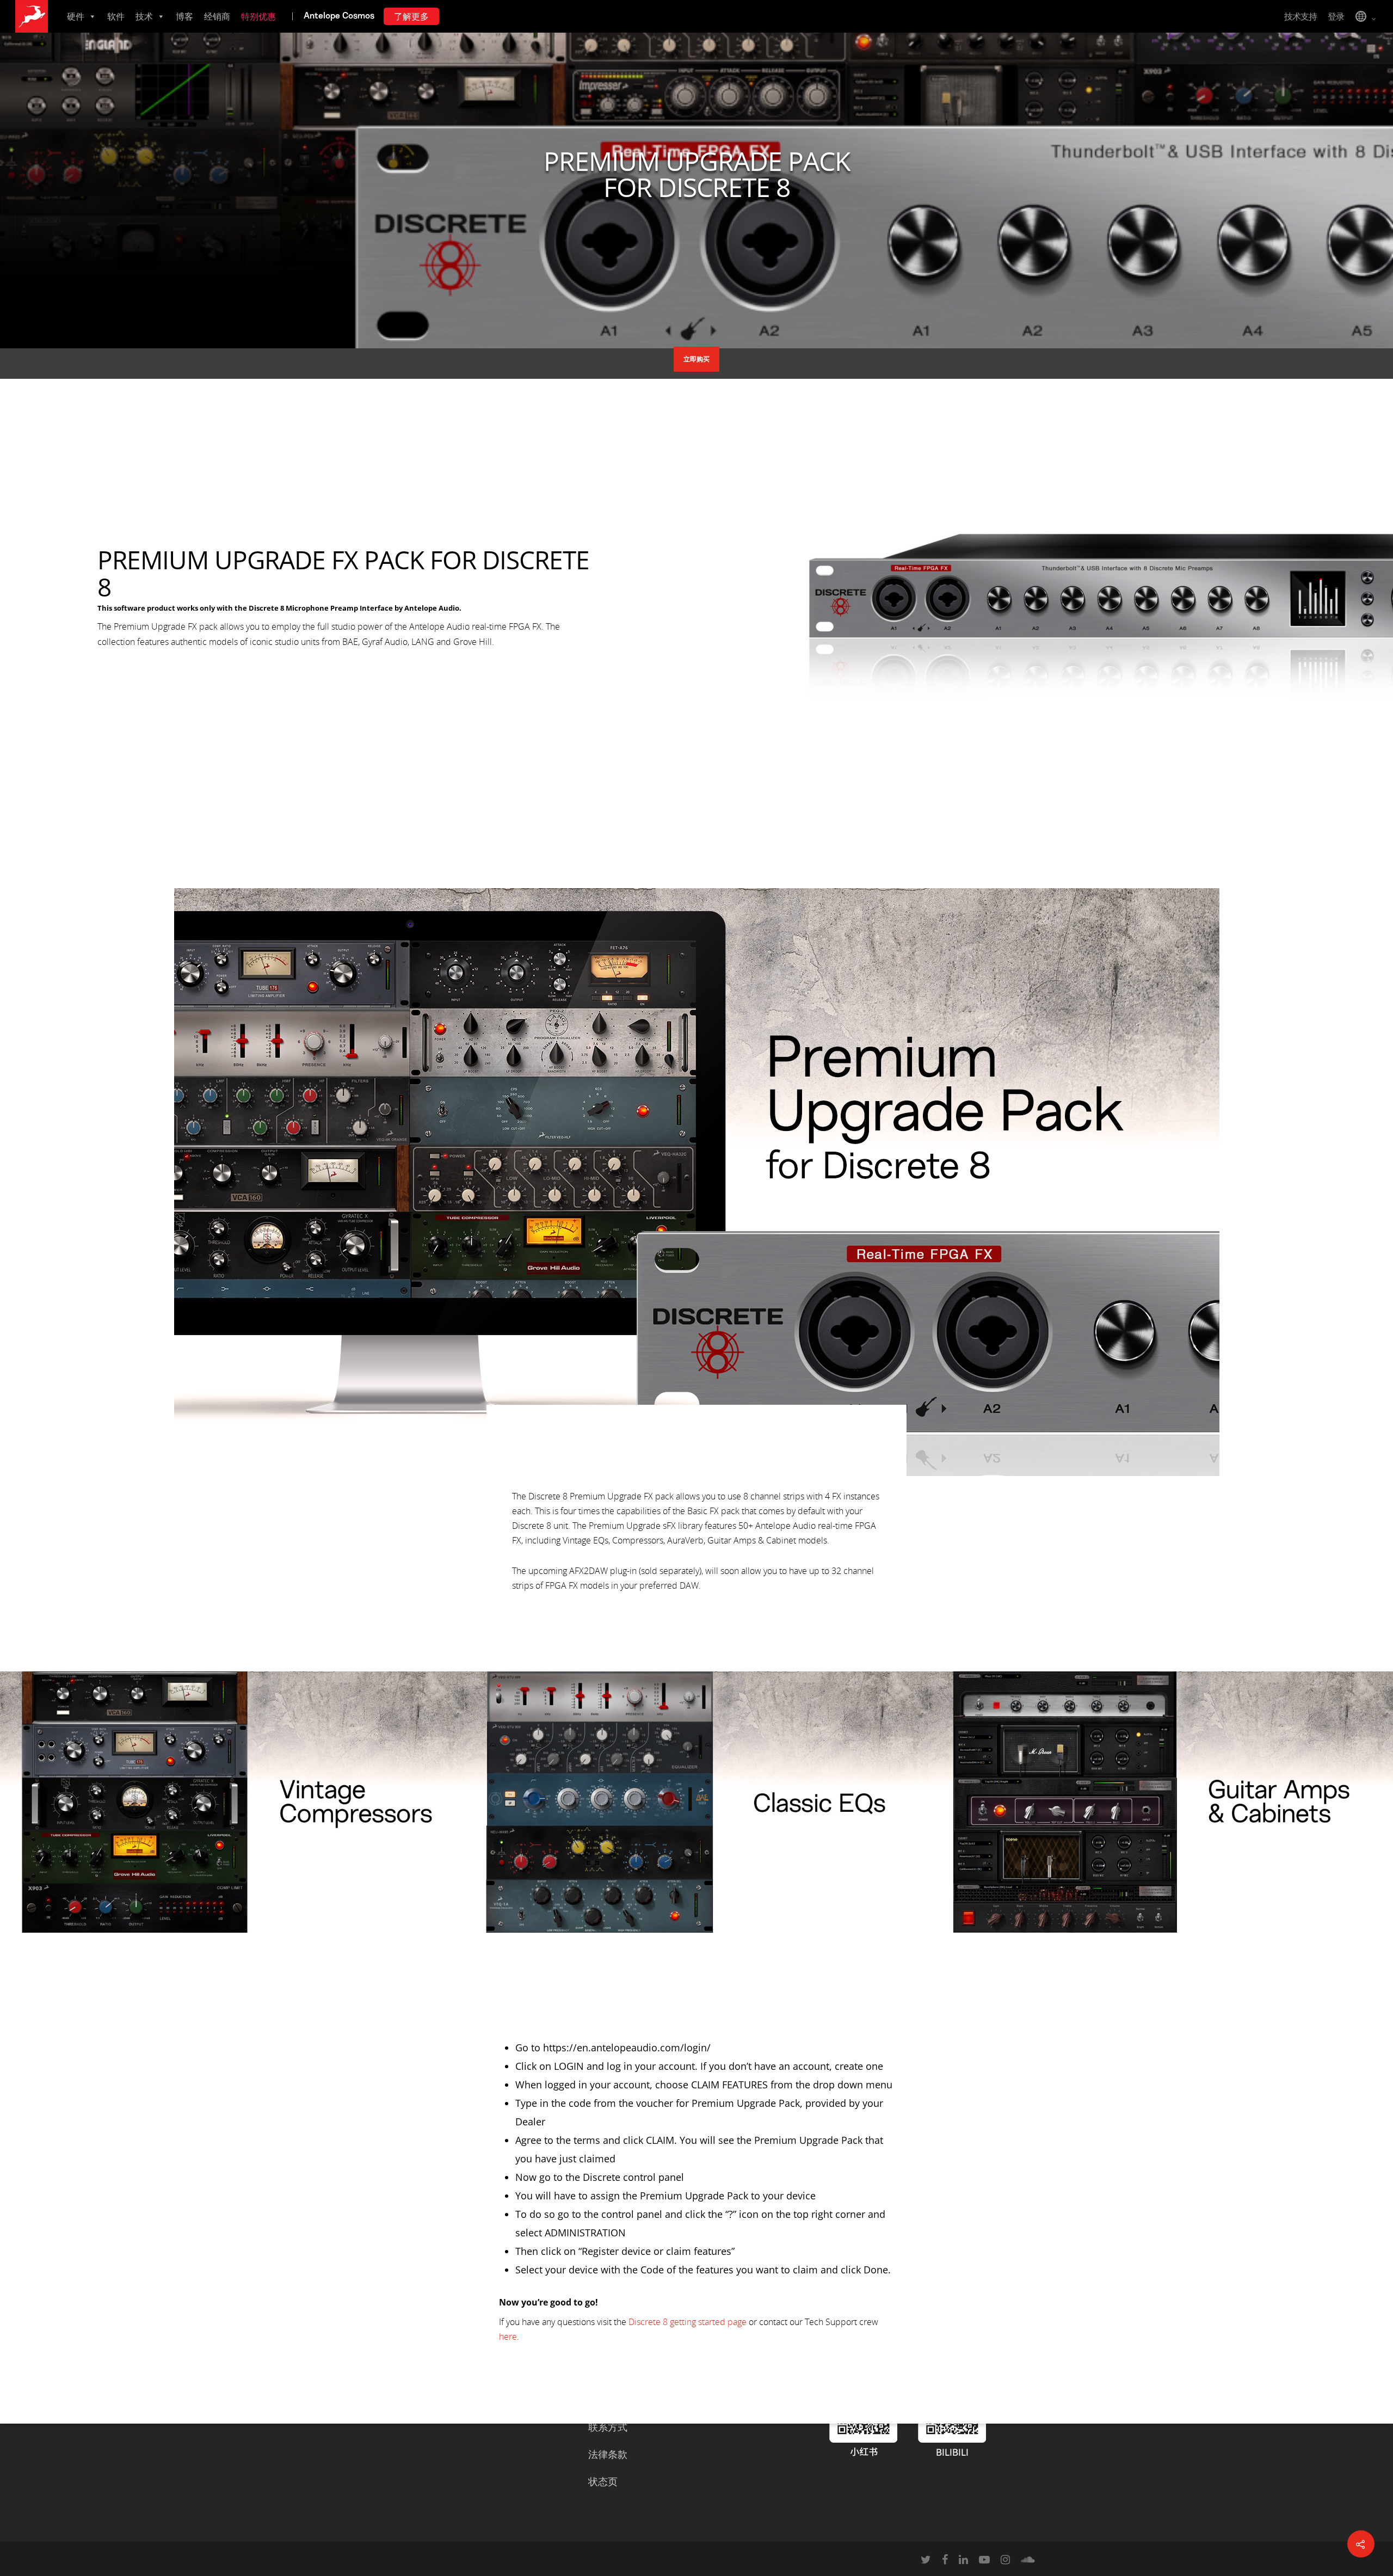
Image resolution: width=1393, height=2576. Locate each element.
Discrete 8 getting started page (686, 2322)
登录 (1336, 16)
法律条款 (608, 2454)
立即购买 (696, 359)
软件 (116, 16)
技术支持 (1300, 16)
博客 (184, 16)
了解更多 (411, 16)
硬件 (76, 16)
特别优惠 (258, 16)
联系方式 (608, 2427)
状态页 (603, 2481)
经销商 (217, 16)
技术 (144, 16)
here (508, 2337)
